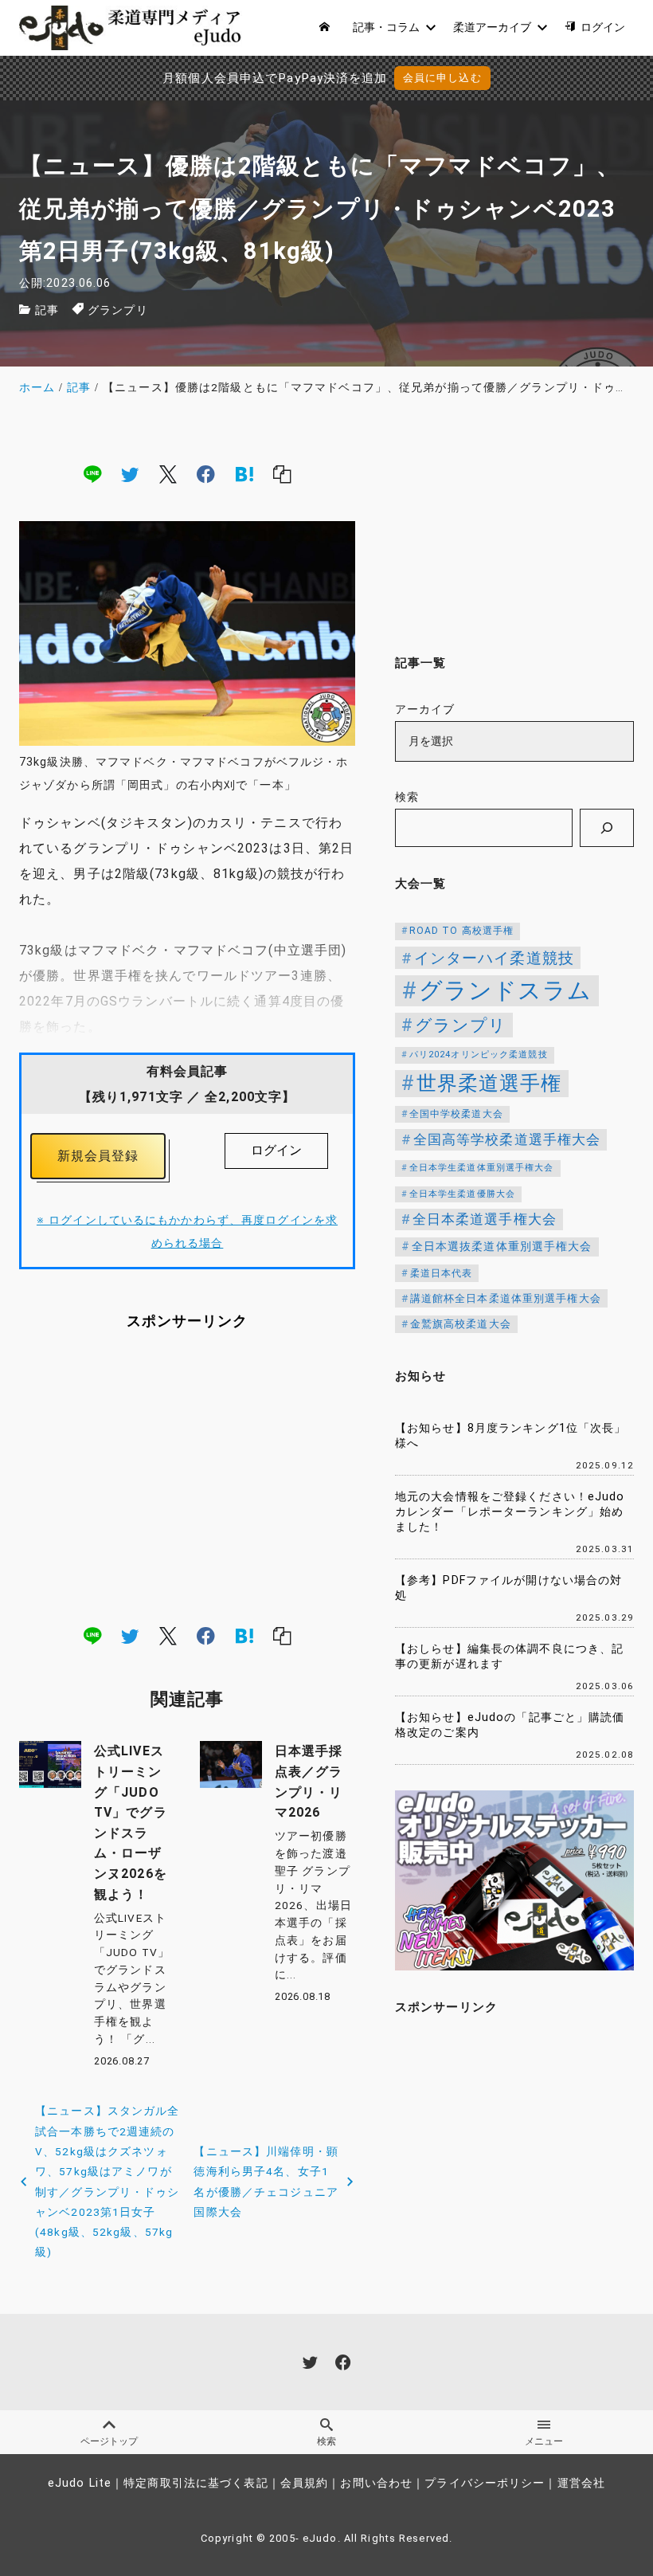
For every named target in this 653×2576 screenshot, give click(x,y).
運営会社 (581, 2483)
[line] (92, 474)
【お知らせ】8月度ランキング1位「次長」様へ (510, 1436)
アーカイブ (425, 710)
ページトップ (109, 2441)
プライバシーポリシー (485, 2483)
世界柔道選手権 (489, 1083)
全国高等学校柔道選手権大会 (507, 1139)
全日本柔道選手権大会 (485, 1219)
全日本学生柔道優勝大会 (462, 1194)
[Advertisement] (187, 1476)
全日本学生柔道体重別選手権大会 (482, 1168)
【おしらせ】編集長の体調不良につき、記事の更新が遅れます (509, 1657)
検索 (407, 797)
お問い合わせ (376, 2483)
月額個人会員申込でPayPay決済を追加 (275, 78)
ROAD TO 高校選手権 (462, 931)
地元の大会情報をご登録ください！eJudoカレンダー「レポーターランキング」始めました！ (510, 1511)
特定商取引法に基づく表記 (196, 2483)
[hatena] (244, 474)
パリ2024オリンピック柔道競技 (479, 1055)
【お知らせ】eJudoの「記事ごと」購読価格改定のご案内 (510, 1725)
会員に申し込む (442, 78)
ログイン (276, 1150)
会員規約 (304, 2483)
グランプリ (118, 310)
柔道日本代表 (442, 1273)
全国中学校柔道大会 (456, 1114)
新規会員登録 (98, 1156)
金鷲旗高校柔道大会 (461, 1324)
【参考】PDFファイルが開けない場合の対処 (508, 1588)
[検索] (607, 828)
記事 (47, 310)
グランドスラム (506, 990)
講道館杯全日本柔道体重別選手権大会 (506, 1298)
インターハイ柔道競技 (494, 958)
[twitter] (130, 474)
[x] (168, 474)
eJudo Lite (80, 2483)
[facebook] (206, 474)
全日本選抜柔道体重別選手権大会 (502, 1247)
